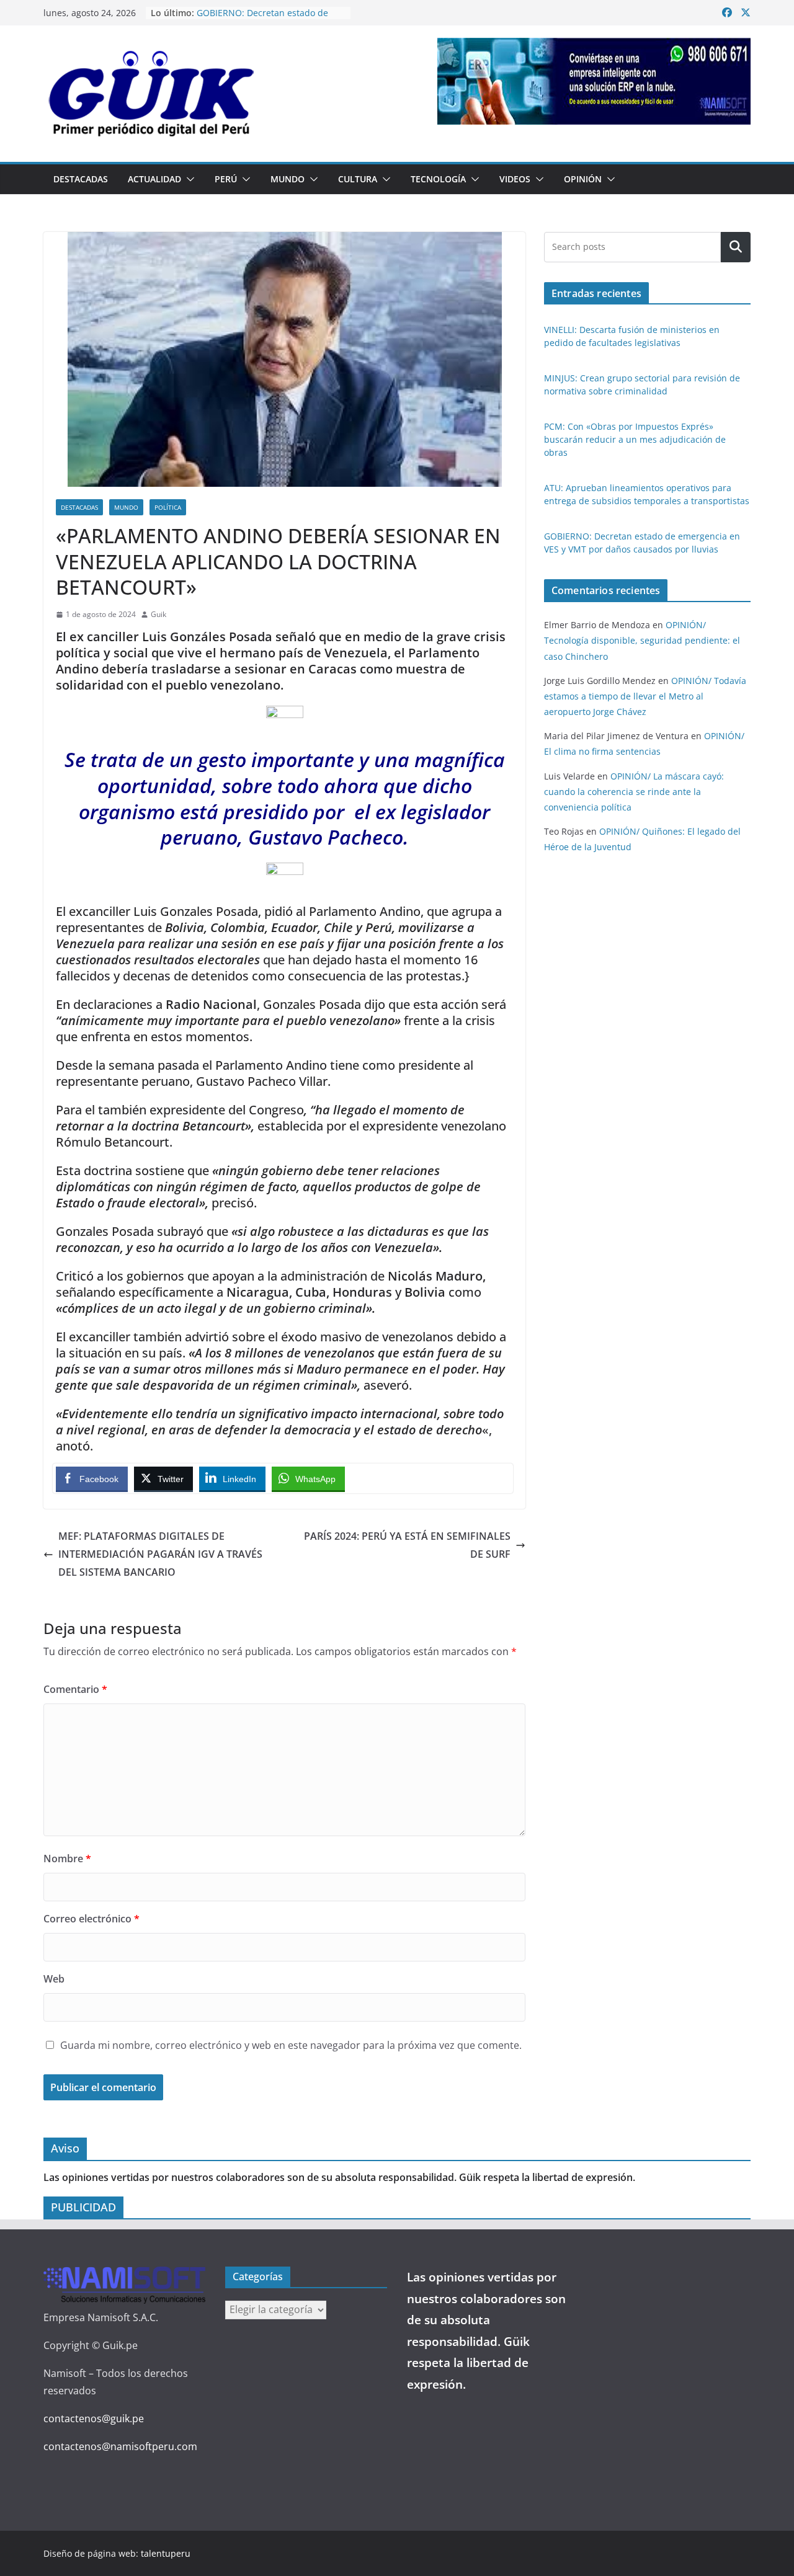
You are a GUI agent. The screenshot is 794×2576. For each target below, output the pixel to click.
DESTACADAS (81, 179)
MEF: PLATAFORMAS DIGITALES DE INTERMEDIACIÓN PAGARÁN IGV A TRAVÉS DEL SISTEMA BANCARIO (160, 1554)
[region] (594, 81)
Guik (158, 614)
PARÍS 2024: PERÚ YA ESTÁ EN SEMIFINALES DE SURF (407, 1545)
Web (54, 1979)
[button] (188, 179)
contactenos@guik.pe (94, 2418)
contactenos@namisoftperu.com (120, 2446)
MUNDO (288, 179)
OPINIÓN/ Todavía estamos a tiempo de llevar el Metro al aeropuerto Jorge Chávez (645, 696)
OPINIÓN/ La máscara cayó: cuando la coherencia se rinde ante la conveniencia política (634, 792)
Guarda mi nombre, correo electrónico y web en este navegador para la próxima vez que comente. (291, 2045)
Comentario (75, 1689)
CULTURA (358, 179)
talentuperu (166, 2553)
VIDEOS (515, 179)
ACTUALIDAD (154, 179)
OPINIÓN (583, 179)
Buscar (736, 247)
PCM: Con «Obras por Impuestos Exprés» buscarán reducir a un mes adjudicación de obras (635, 439)
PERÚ (226, 179)
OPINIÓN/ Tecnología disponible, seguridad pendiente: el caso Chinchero (642, 640)
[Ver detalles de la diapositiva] (594, 81)
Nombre (67, 1859)
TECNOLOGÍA (438, 179)
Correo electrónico (91, 1919)
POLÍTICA (168, 507)
